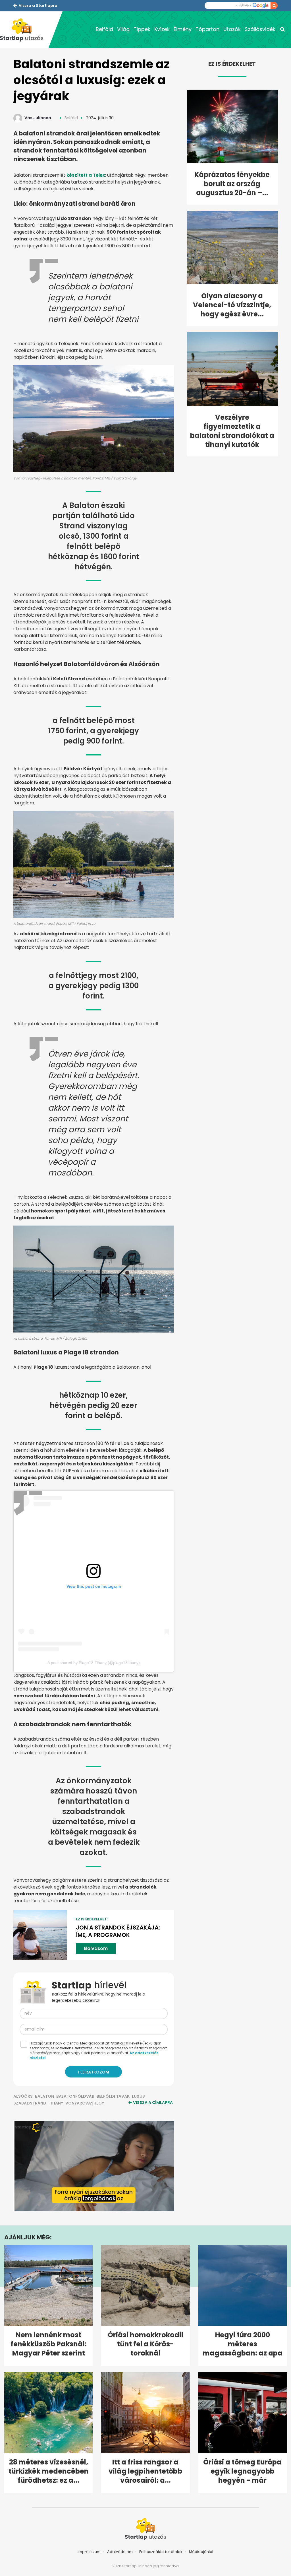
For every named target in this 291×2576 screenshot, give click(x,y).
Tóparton (207, 29)
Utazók (232, 29)
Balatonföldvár (75, 2096)
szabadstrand (30, 2103)
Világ (123, 29)
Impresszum (89, 2552)
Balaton (44, 2096)
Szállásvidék (260, 29)
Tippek (142, 29)
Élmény (183, 29)
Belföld (104, 29)
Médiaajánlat (201, 2552)
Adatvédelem (120, 2552)
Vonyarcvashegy (85, 2103)
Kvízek (162, 29)
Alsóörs (23, 2096)
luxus (138, 2096)
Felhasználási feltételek (161, 2552)
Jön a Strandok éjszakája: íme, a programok (118, 1931)
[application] (94, 2166)
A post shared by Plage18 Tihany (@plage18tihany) (94, 1663)
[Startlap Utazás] (24, 30)
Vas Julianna (38, 118)
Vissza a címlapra (153, 2103)
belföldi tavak (113, 2096)
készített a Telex (86, 175)
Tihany (56, 2103)
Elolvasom (96, 1948)
